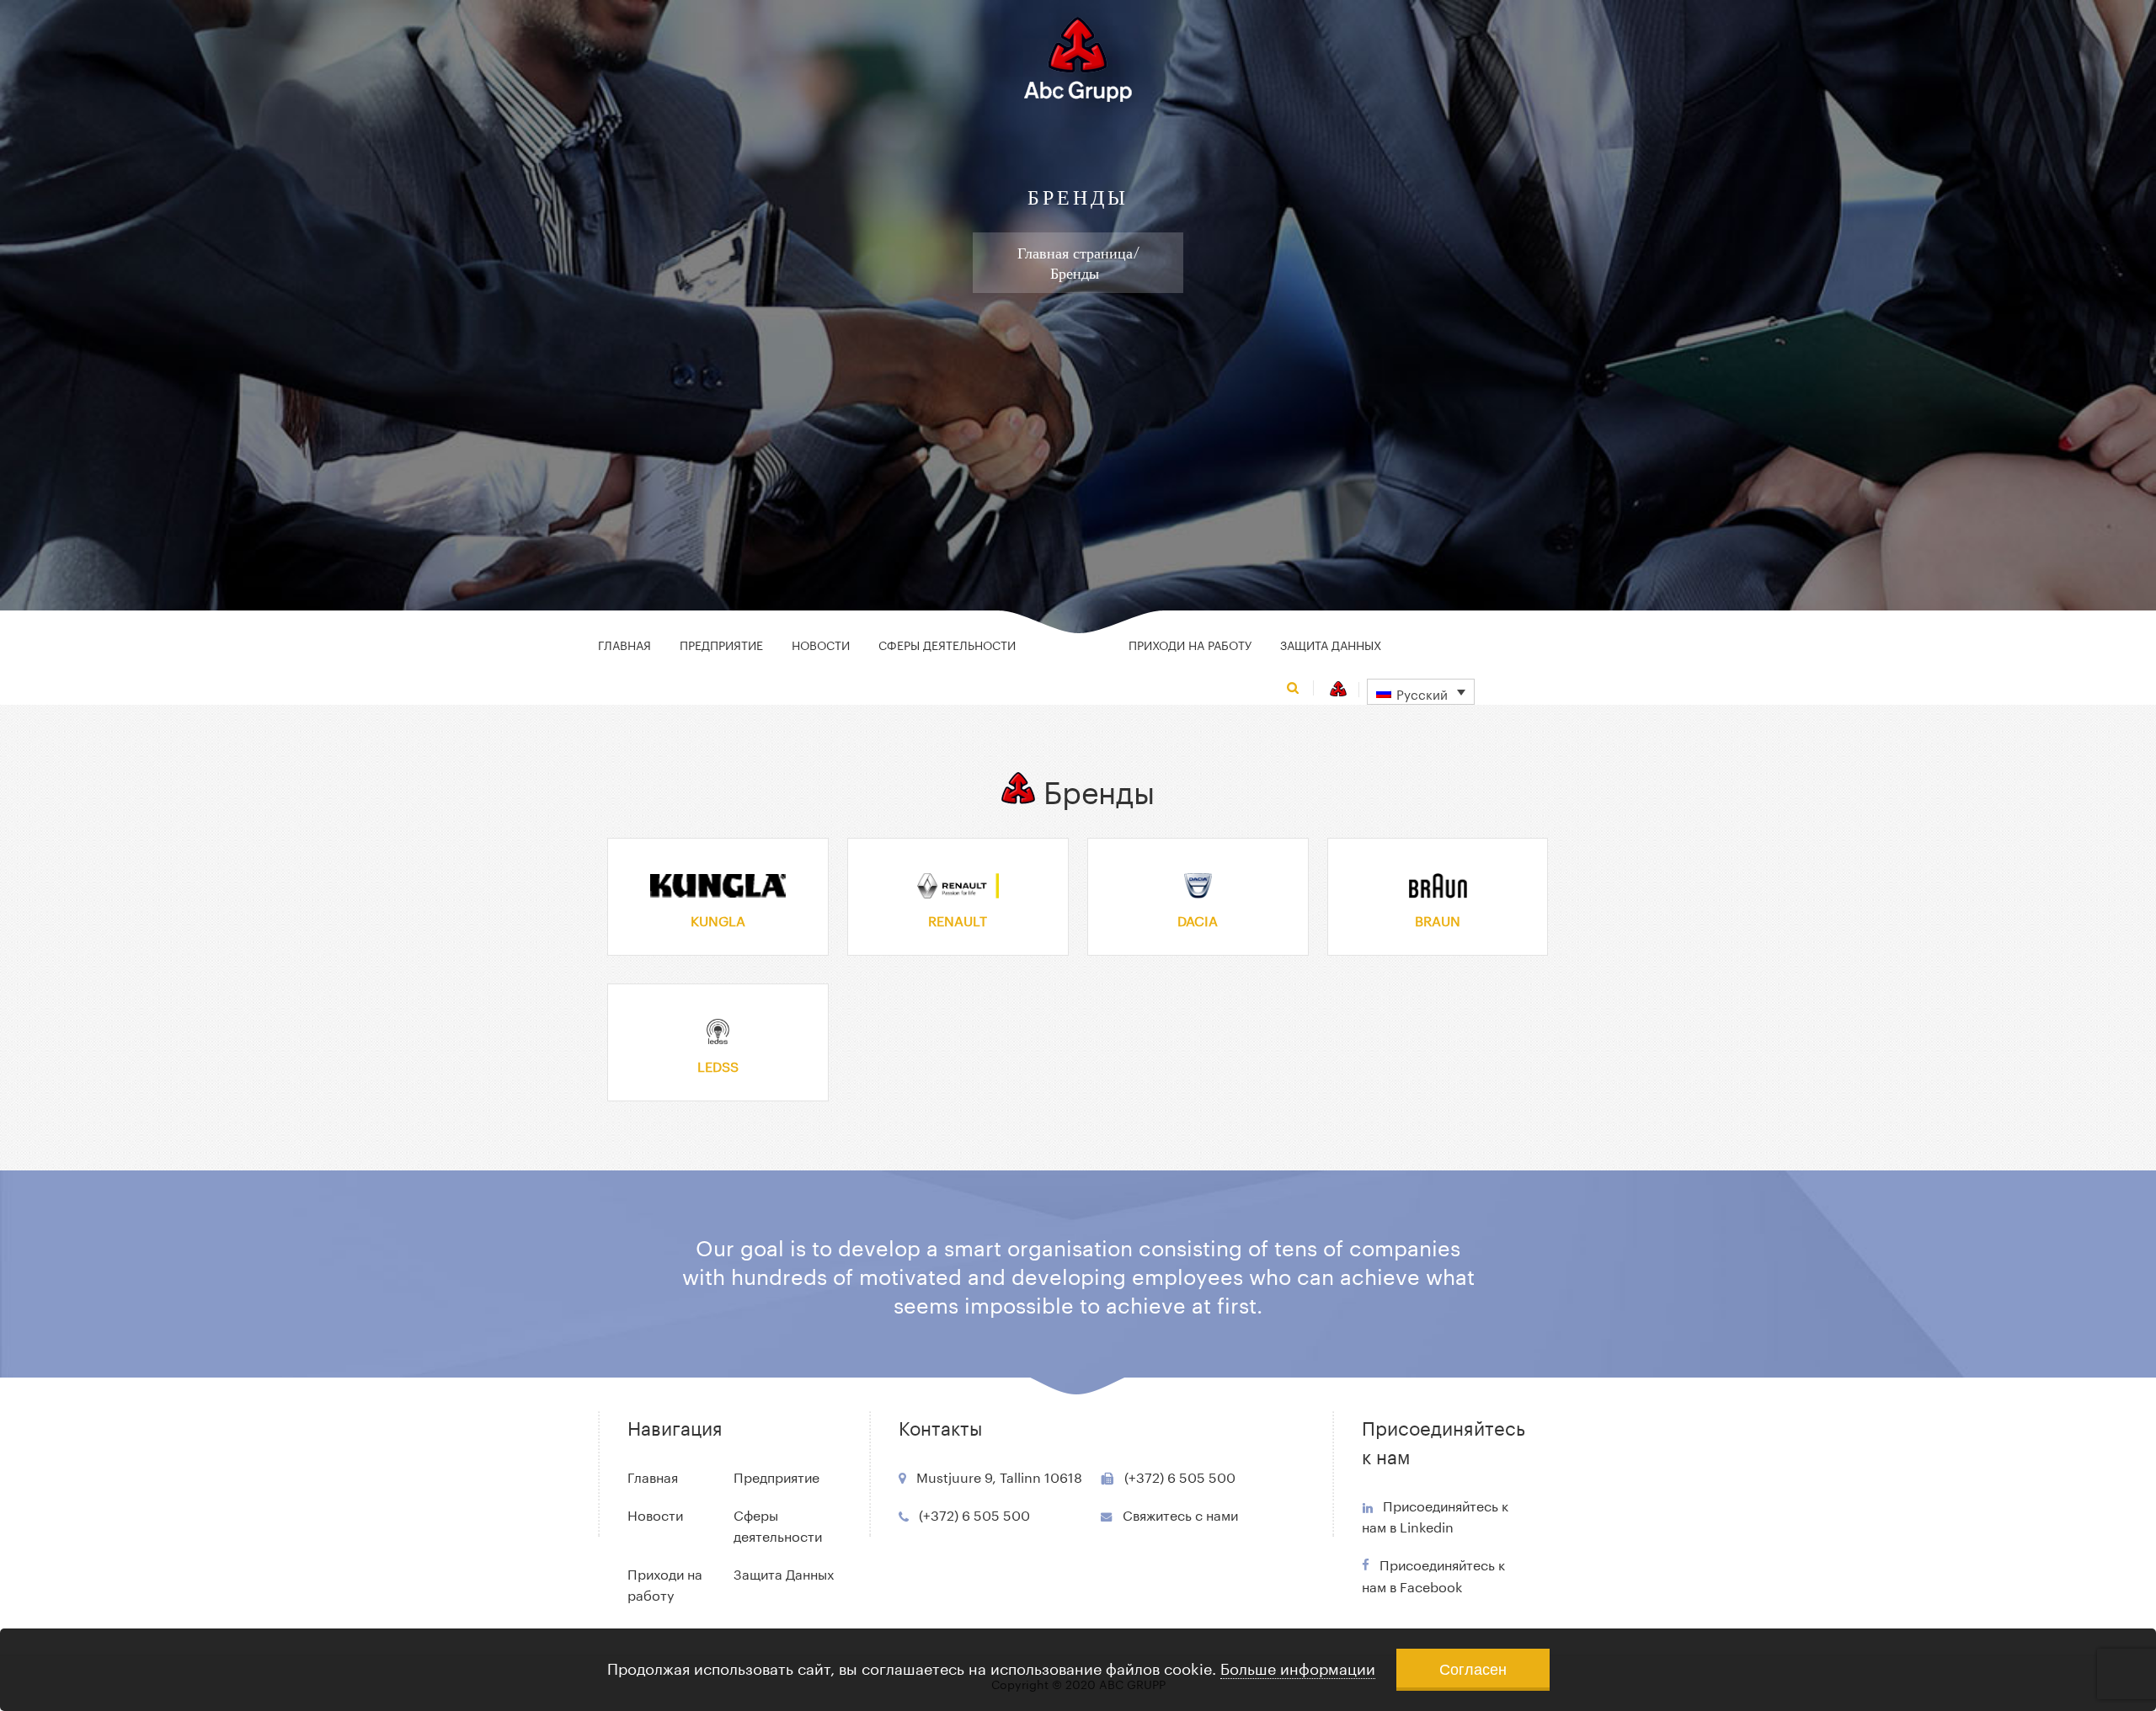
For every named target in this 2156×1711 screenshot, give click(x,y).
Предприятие (721, 644)
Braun (1438, 919)
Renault (958, 919)
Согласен (1473, 1668)
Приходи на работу (1190, 644)
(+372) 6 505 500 (974, 1514)
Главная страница (1075, 253)
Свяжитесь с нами (1180, 1514)
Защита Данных (1331, 644)
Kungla (718, 919)
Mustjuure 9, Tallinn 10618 (999, 1476)
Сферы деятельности (947, 644)
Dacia (1198, 919)
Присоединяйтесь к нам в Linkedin (1435, 1515)
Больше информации (1298, 1666)
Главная (624, 644)
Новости (821, 644)
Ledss (718, 1065)
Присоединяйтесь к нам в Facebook (1433, 1575)
